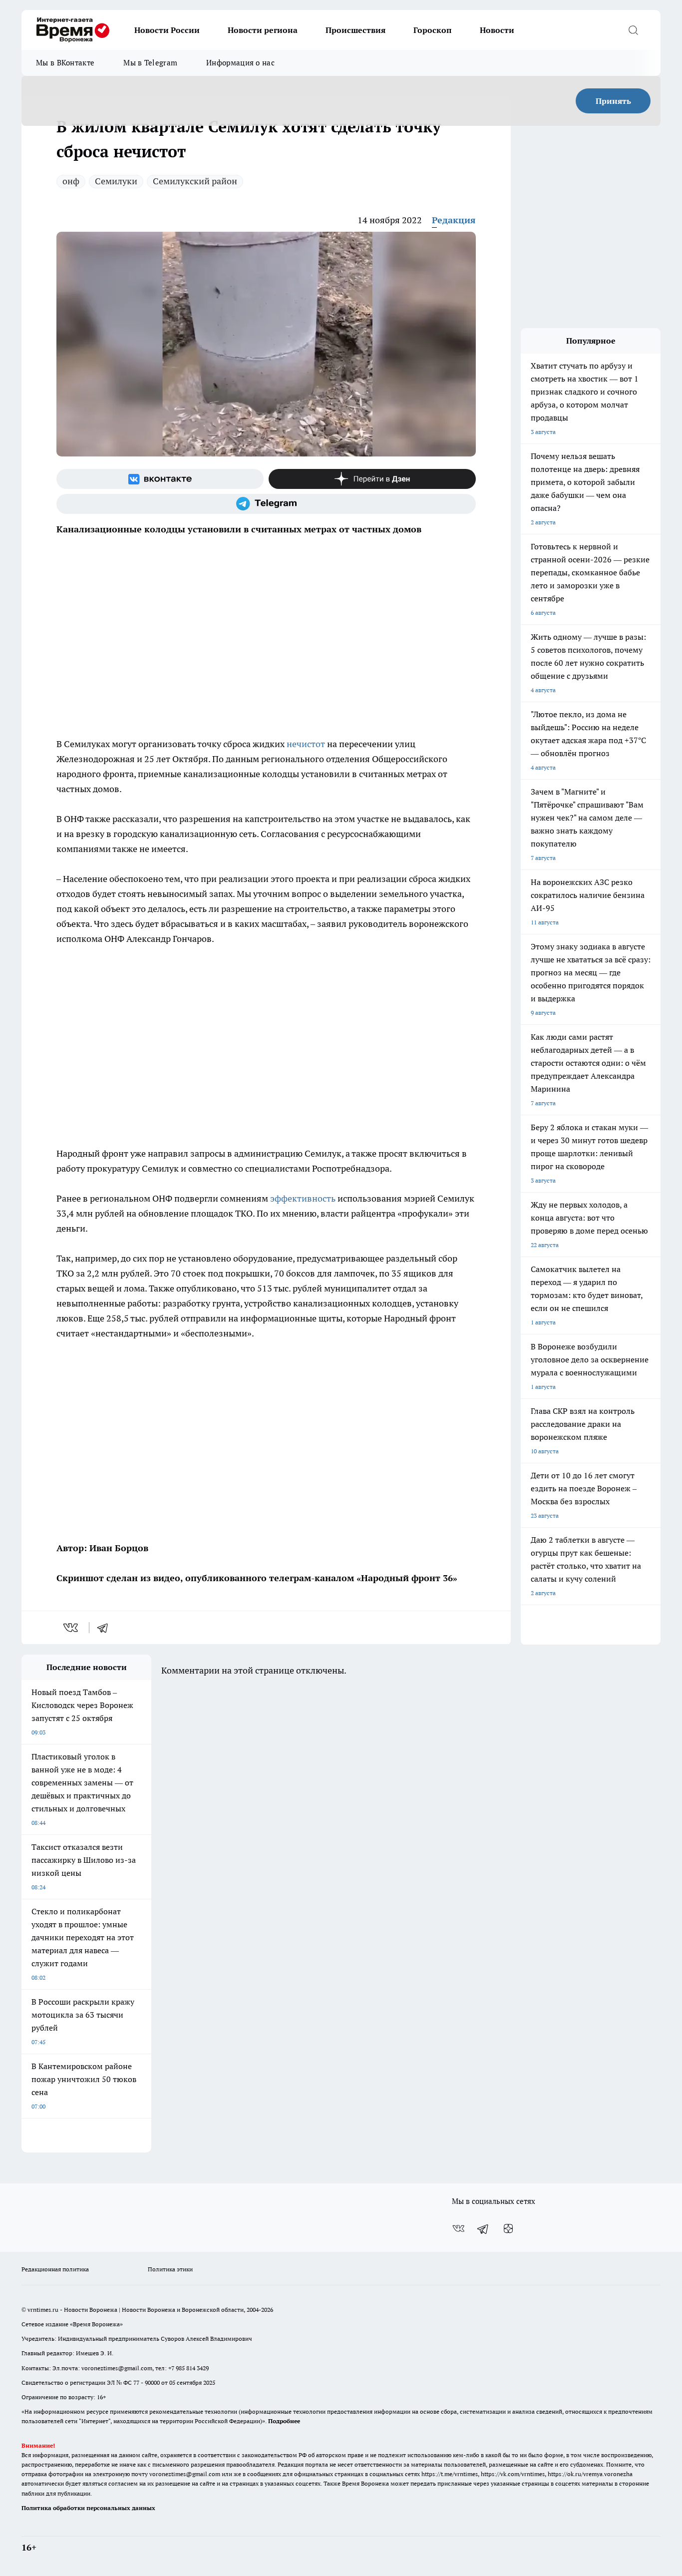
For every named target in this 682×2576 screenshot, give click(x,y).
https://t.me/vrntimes (450, 2474)
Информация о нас (240, 63)
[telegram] (106, 1628)
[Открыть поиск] (633, 30)
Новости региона (263, 30)
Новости (497, 30)
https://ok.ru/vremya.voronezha (590, 2474)
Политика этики (170, 2269)
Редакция (454, 220)
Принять (613, 101)
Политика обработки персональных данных (88, 2508)
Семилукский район (195, 181)
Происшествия (355, 30)
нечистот (306, 744)
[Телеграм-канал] (266, 504)
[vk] (72, 1628)
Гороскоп (433, 30)
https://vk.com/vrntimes (513, 2474)
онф (71, 181)
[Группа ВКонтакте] (160, 479)
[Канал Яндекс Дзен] (372, 479)
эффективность (303, 1198)
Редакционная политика (55, 2269)
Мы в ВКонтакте (65, 63)
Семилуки (116, 181)
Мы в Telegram (150, 63)
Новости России (167, 30)
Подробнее (284, 2421)
